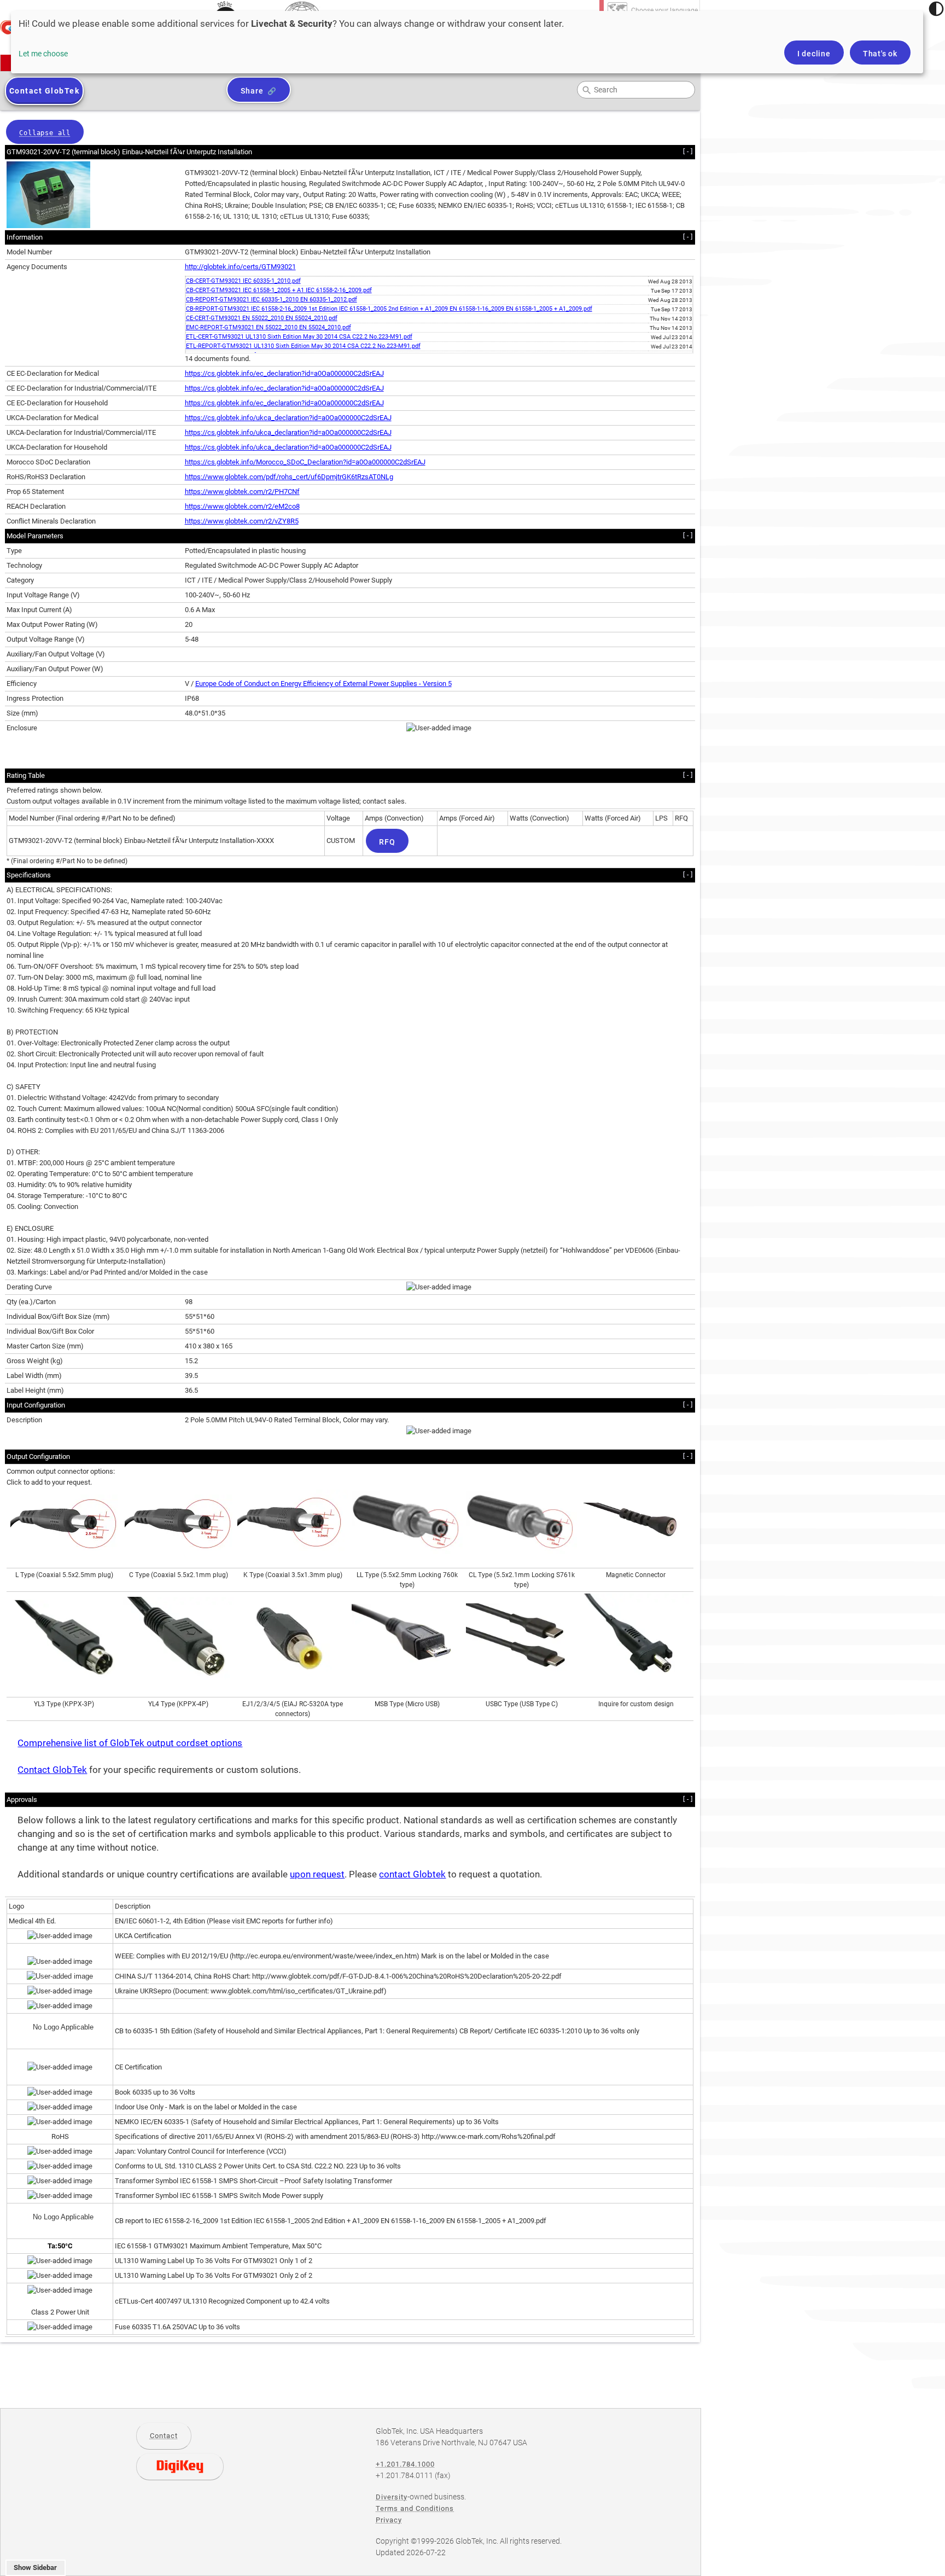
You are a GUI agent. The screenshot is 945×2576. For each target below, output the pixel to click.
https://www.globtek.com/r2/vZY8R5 (242, 521)
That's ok (880, 54)
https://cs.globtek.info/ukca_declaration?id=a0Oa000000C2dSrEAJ (288, 418)
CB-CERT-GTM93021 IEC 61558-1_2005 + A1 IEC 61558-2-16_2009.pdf (279, 290)
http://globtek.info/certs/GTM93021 (240, 267)
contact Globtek (412, 1874)
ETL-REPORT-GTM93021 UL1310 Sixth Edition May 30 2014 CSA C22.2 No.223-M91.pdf (303, 346)
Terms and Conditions (415, 2508)
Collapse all (45, 133)
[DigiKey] (180, 2467)
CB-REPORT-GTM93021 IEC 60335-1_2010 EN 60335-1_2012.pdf (272, 300)
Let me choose (43, 54)
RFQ (387, 842)
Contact (164, 2436)
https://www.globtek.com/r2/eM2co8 (242, 506)
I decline (814, 54)
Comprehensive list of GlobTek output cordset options (130, 1743)
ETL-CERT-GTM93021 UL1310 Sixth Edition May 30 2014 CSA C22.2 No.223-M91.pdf (299, 337)
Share (252, 91)
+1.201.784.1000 (405, 2464)
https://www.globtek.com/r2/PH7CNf (242, 492)
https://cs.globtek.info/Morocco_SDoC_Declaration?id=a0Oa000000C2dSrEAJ (305, 462)
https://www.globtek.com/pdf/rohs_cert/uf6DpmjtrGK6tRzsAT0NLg (289, 477)
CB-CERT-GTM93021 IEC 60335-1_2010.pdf (243, 281)
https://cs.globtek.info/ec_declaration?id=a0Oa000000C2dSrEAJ (284, 373)
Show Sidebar (35, 2568)
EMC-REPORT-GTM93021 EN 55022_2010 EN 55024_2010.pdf (269, 327)
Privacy (389, 2520)
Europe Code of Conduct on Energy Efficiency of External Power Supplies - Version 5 (323, 684)
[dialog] (467, 42)
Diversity (392, 2497)
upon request (317, 1874)
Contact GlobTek (52, 1770)
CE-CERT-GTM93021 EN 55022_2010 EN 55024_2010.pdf (262, 318)
